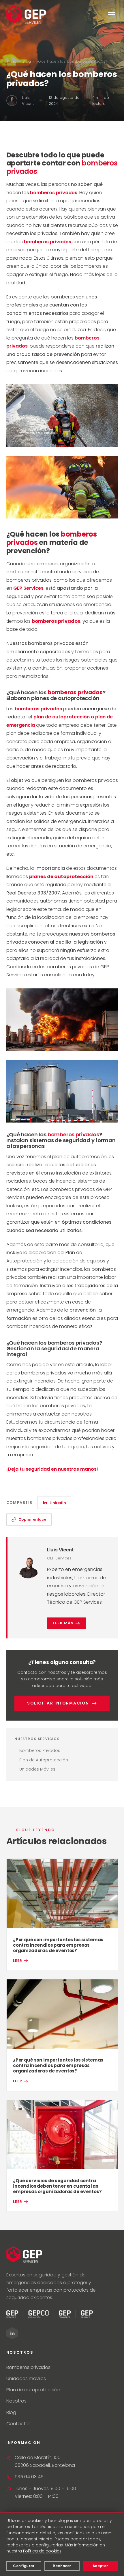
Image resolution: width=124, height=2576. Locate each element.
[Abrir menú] (112, 15)
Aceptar (100, 2566)
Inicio (12, 61)
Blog (27, 61)
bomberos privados (54, 193)
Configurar (24, 2566)
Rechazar (62, 2566)
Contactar (18, 2424)
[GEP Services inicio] (26, 15)
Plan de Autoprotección (44, 1760)
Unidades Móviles (37, 1769)
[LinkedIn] (12, 2333)
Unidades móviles (26, 2379)
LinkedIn (58, 1503)
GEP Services (28, 588)
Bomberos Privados (40, 1750)
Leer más (63, 1623)
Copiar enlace (32, 1519)
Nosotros (16, 2401)
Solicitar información (58, 1703)
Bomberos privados (28, 2367)
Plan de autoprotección (33, 2390)
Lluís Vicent (60, 1550)
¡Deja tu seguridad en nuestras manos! (52, 1469)
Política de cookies (42, 2551)
